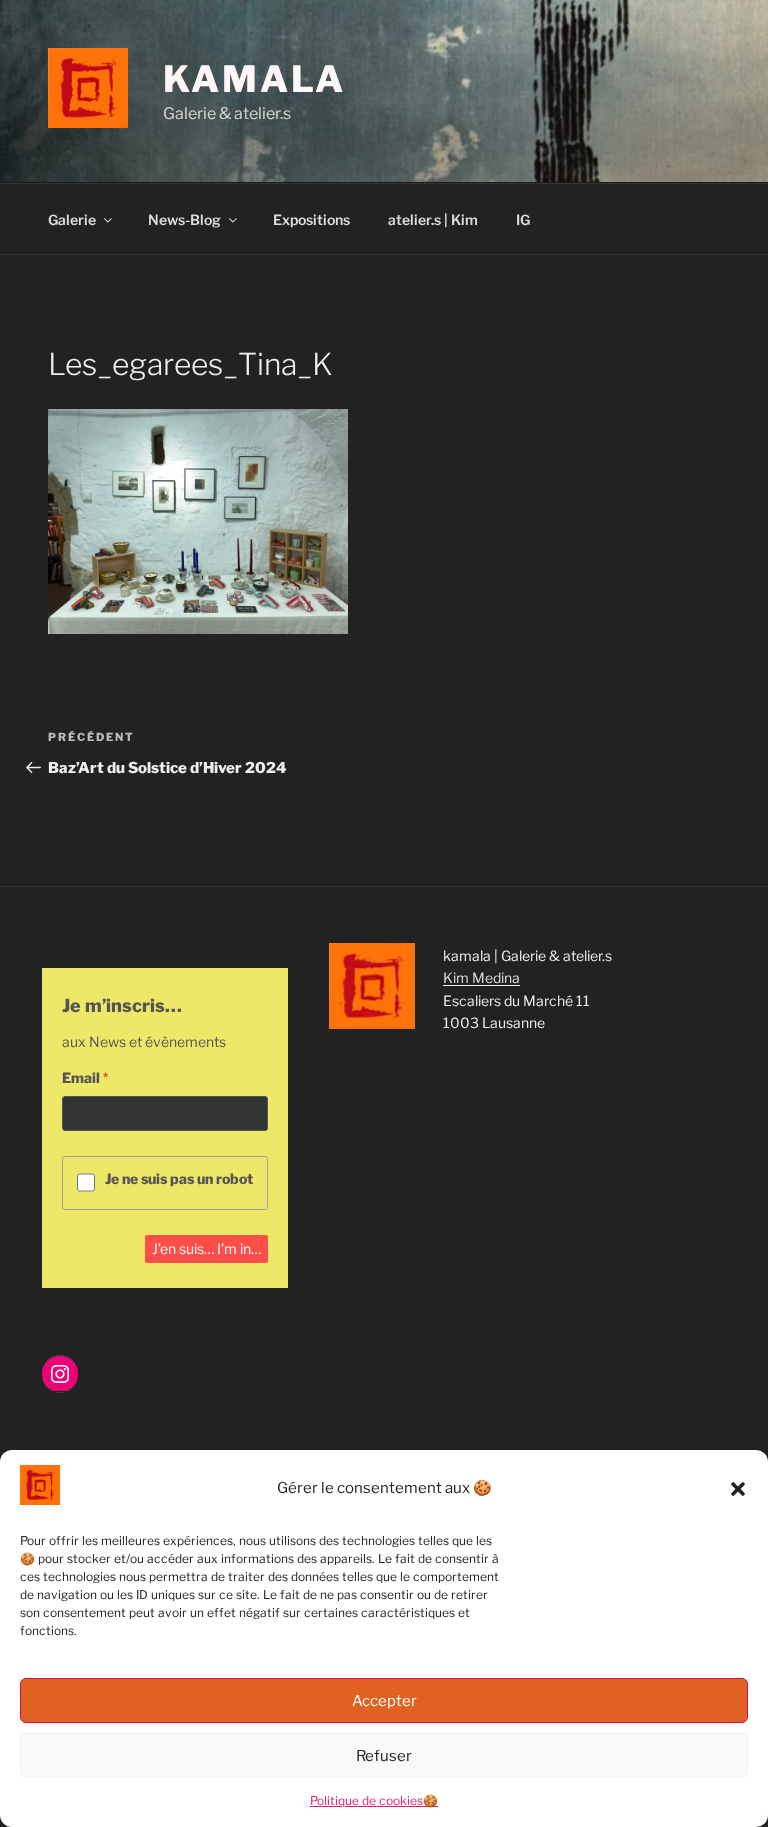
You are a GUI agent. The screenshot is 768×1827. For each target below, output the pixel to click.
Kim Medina (481, 977)
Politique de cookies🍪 (374, 1800)
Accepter (384, 1701)
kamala (254, 79)
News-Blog (184, 219)
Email (81, 1077)
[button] (738, 1489)
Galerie (72, 219)
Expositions (311, 219)
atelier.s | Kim (433, 219)
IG (523, 219)
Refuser (384, 1756)
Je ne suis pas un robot (179, 1178)
